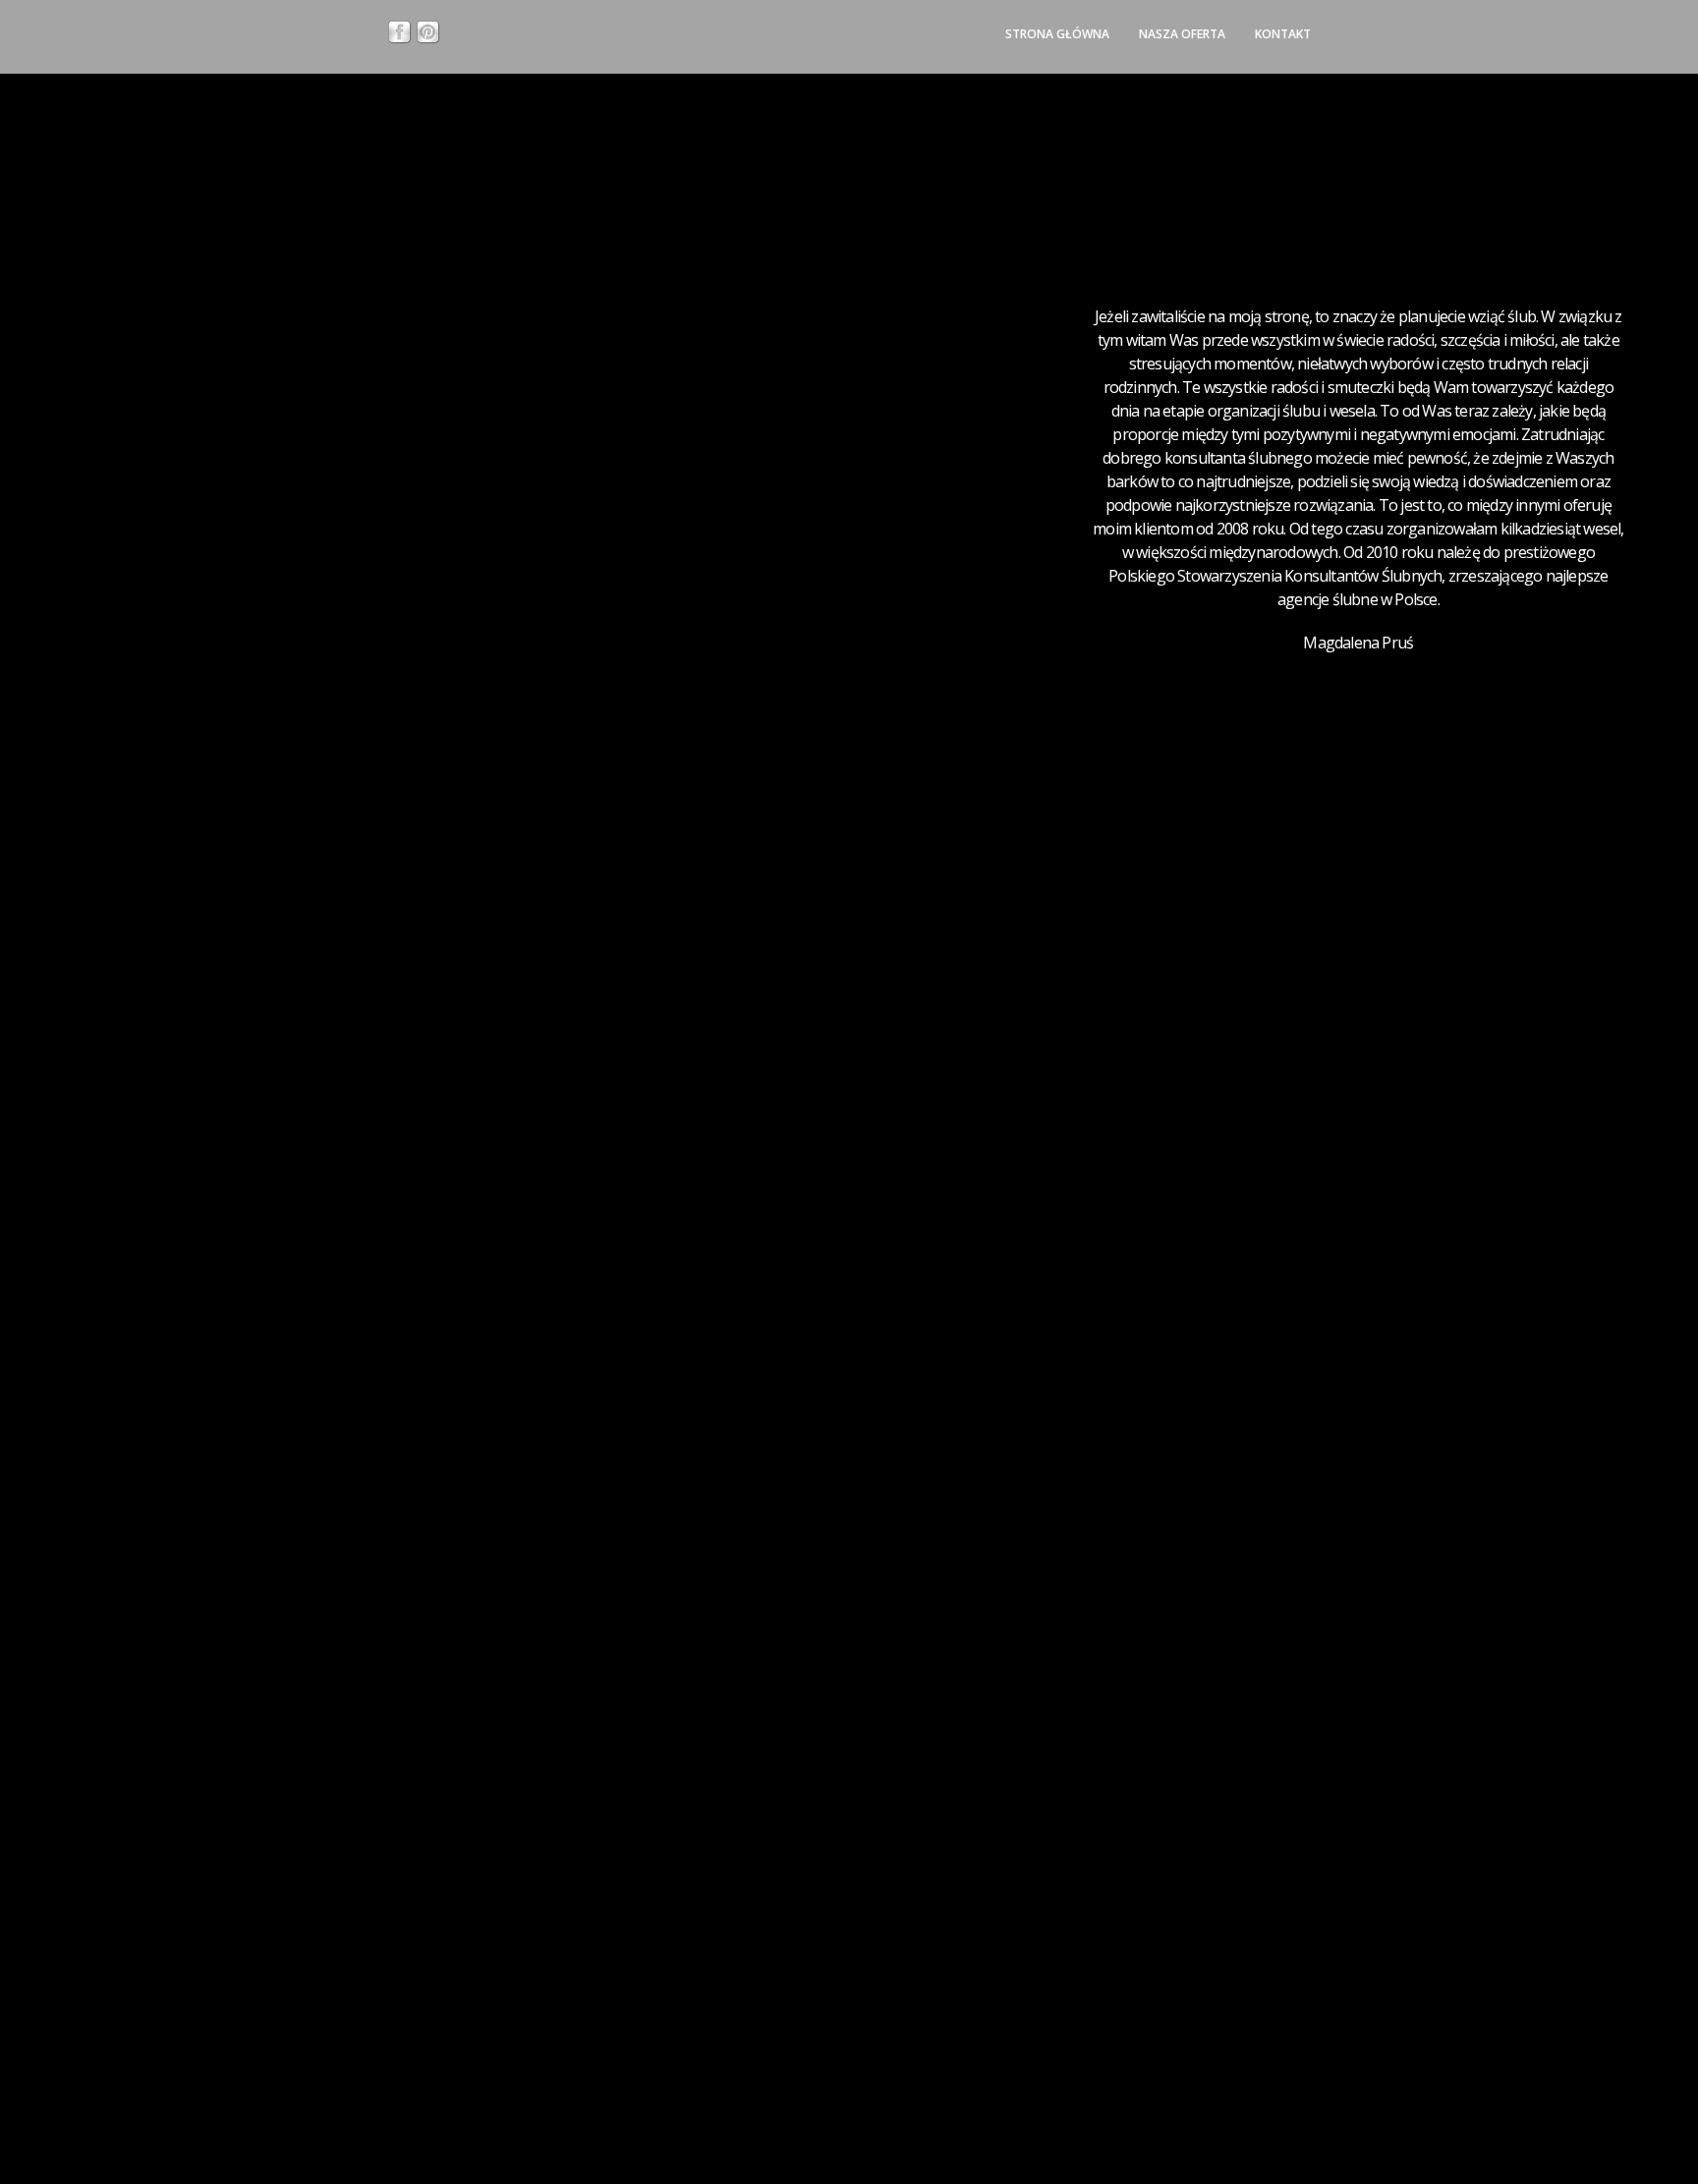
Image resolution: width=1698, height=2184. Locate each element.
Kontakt (1283, 34)
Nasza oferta (1182, 34)
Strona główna (1057, 34)
